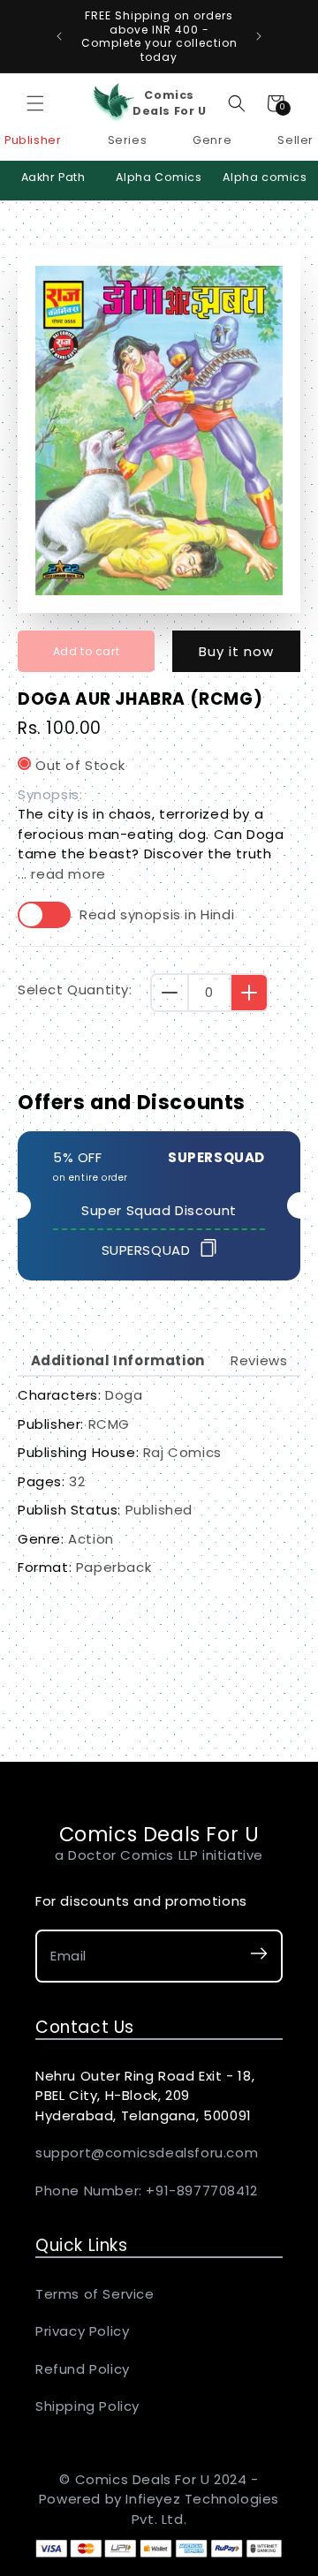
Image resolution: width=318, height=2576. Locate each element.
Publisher (33, 140)
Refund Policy (83, 2369)
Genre (212, 140)
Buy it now (236, 651)
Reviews (259, 1360)
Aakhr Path (53, 177)
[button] (35, 103)
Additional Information (118, 1360)
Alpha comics (265, 177)
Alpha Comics (159, 177)
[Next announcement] (259, 36)
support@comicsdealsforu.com (147, 2153)
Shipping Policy (87, 2406)
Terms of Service (95, 2294)
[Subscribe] (259, 1957)
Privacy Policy (82, 2331)
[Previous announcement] (59, 36)
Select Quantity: (75, 990)
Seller (295, 140)
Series (128, 140)
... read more (62, 874)
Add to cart (87, 651)
